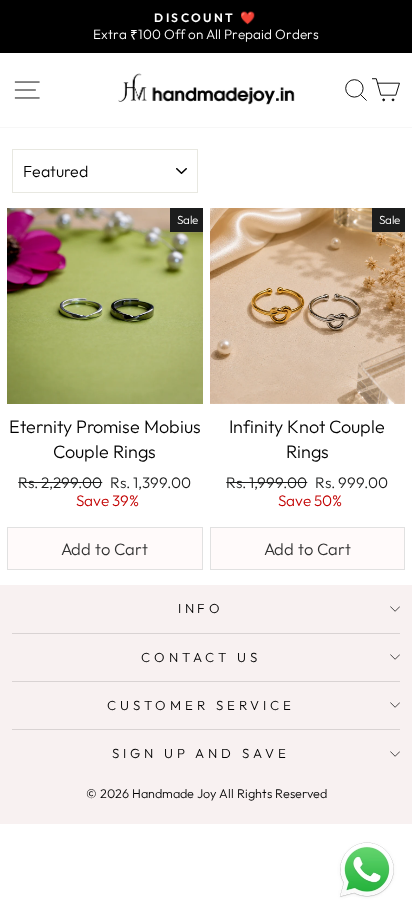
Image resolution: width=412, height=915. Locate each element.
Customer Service (201, 705)
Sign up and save (201, 753)
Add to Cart (104, 548)
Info (201, 608)
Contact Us (201, 657)
